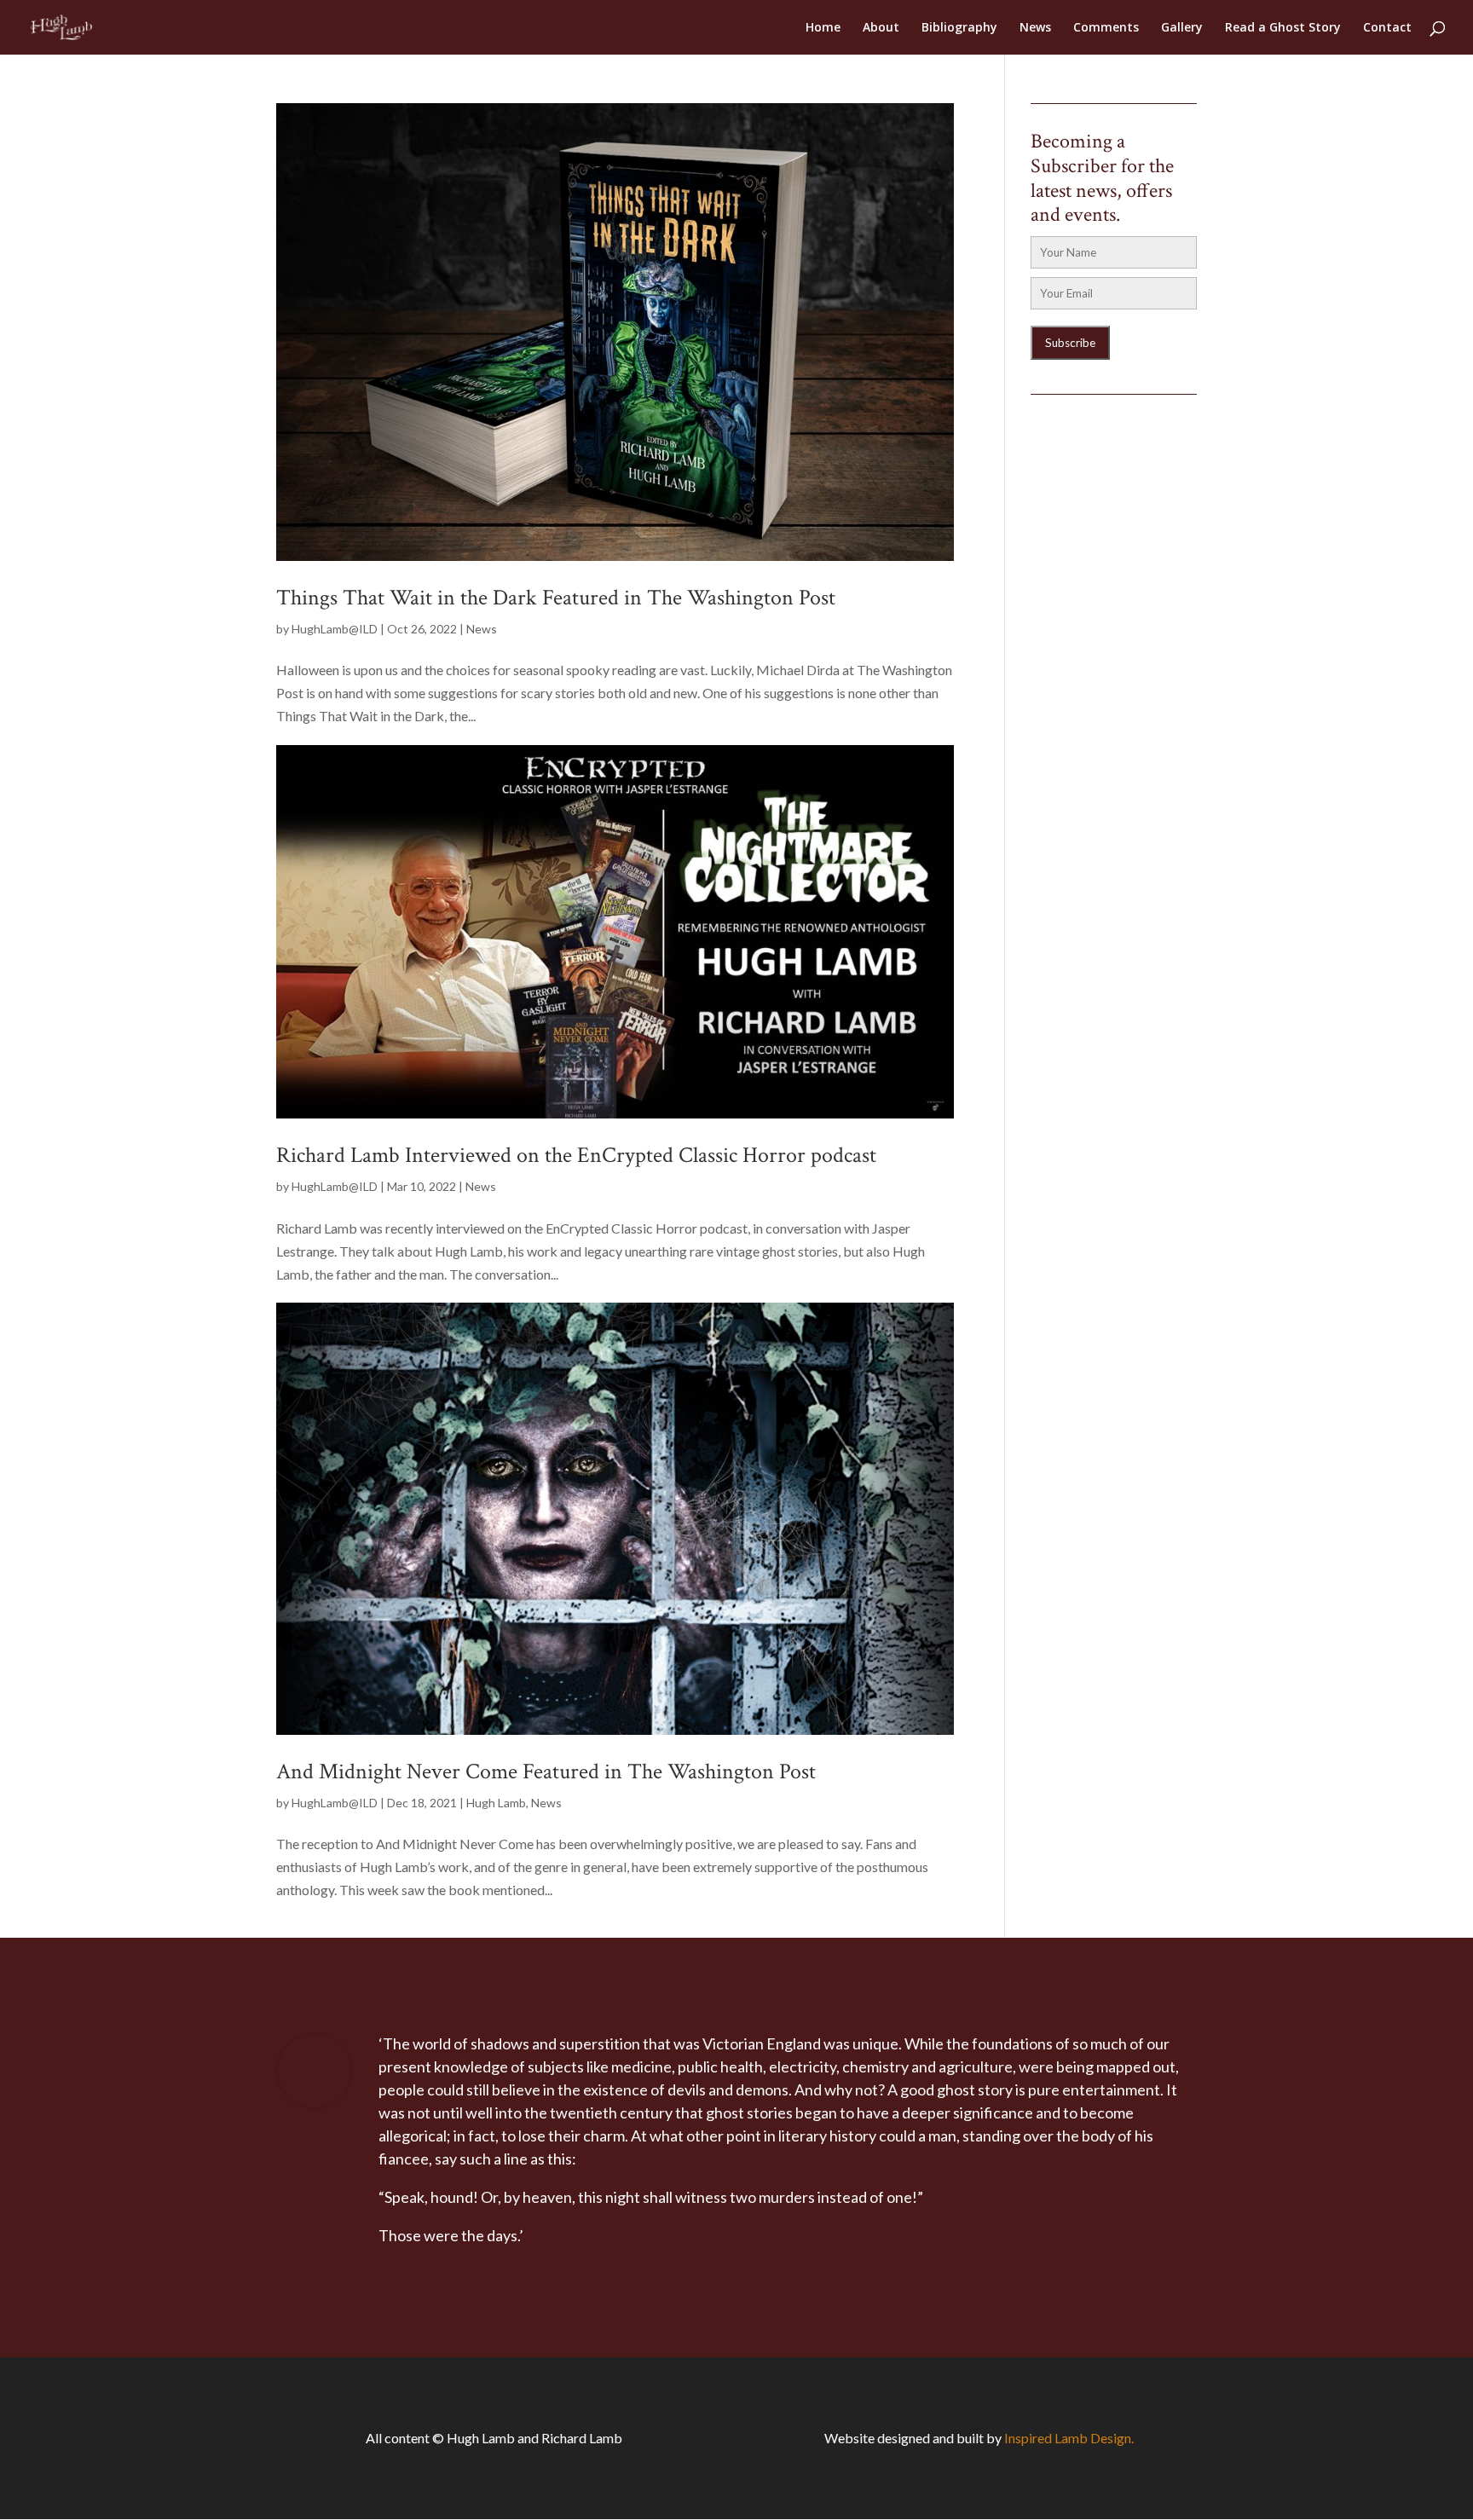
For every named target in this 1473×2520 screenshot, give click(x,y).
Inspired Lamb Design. (1069, 2438)
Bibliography (959, 28)
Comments (1106, 28)
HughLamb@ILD (335, 629)
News (1035, 28)
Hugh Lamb (496, 1803)
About (881, 28)
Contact (1387, 28)
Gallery (1182, 28)
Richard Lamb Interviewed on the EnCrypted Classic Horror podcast (576, 1155)
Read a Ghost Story (1283, 28)
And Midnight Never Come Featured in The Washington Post (546, 1772)
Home (823, 28)
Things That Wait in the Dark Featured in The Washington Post (556, 598)
